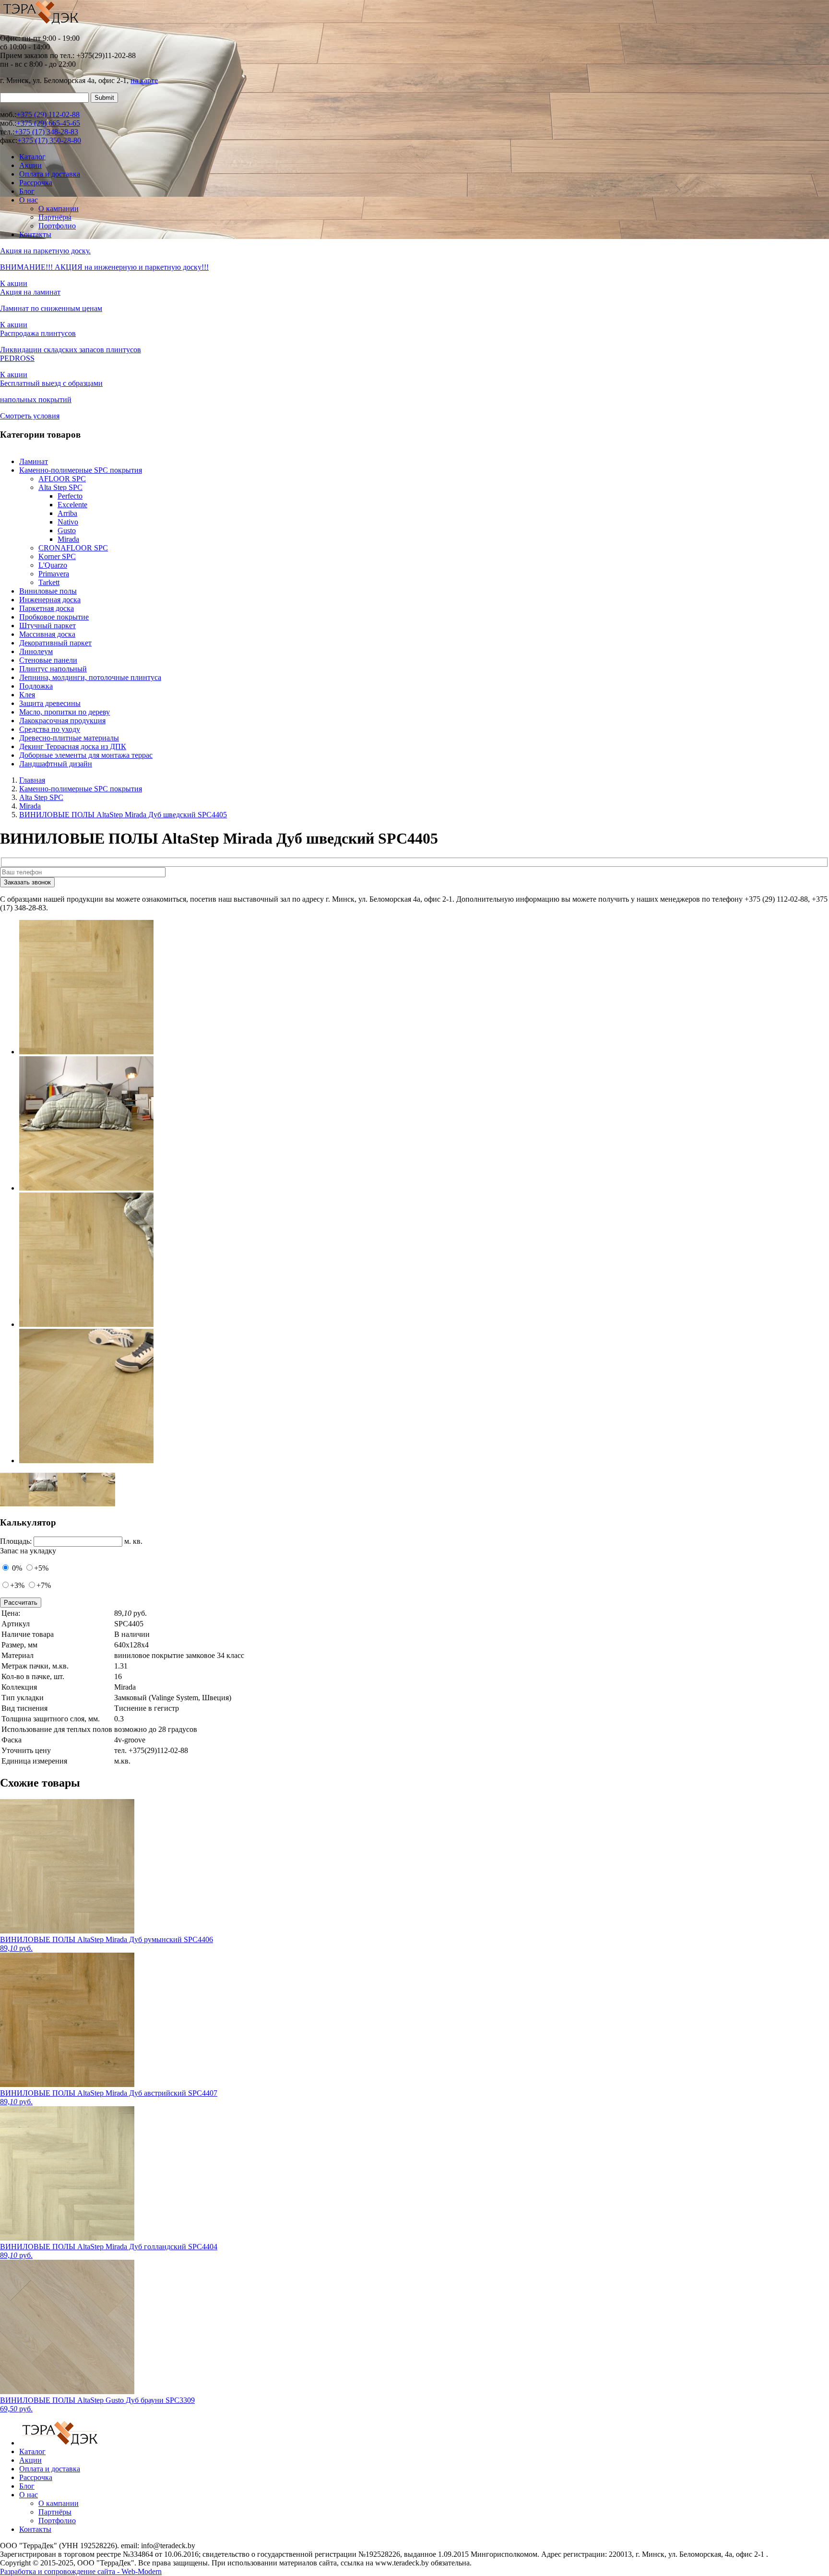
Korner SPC (57, 556)
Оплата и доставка (50, 174)
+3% (17, 1585)
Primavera (54, 574)
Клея (27, 695)
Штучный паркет (47, 626)
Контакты (35, 234)
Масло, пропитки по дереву (65, 712)
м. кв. (133, 1541)
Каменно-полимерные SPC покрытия (81, 470)
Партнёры (55, 217)
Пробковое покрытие (54, 617)
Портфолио (57, 226)
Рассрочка (36, 183)
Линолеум (36, 651)
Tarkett (49, 582)
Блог (27, 191)
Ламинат (34, 461)
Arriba (67, 513)
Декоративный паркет (55, 643)
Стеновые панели (48, 660)
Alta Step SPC (60, 487)
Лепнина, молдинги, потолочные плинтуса (90, 677)
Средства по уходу (50, 729)
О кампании (59, 209)
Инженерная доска (50, 600)
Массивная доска (47, 634)
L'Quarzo (53, 565)
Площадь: (16, 1541)
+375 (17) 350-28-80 (49, 140)
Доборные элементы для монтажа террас (86, 755)
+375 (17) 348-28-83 (46, 132)
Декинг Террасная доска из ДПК (73, 746)
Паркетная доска (47, 608)
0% (16, 1568)
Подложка (36, 686)
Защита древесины (50, 703)
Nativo (68, 522)
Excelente (72, 505)
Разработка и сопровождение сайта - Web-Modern (81, 2571)
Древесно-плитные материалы (69, 738)
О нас (29, 200)
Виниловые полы (48, 591)
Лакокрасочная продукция (62, 721)
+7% (44, 1585)
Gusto (67, 531)
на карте (144, 80)
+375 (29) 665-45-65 (48, 123)
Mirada (68, 539)
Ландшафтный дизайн (56, 764)
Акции (30, 165)
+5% (41, 1568)
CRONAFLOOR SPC (73, 548)
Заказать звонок (27, 882)
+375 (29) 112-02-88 (48, 114)
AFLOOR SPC (62, 479)
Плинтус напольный (53, 669)
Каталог (32, 157)
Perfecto (70, 496)
